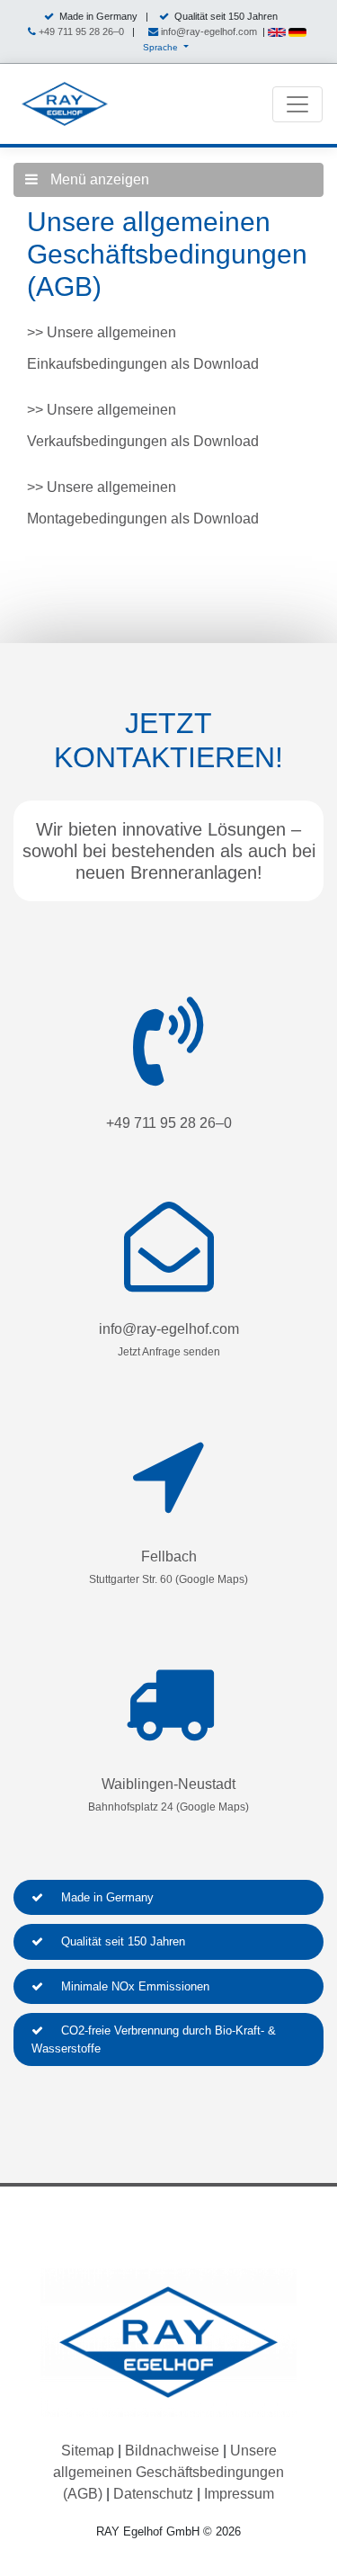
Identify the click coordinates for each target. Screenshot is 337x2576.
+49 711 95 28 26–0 (81, 31)
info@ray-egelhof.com (209, 31)
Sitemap (88, 2451)
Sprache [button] (162, 47)
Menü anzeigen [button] (98, 179)
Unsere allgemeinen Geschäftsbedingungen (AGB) (168, 2472)
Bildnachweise (172, 2451)
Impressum (239, 2494)
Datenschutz (153, 2494)
